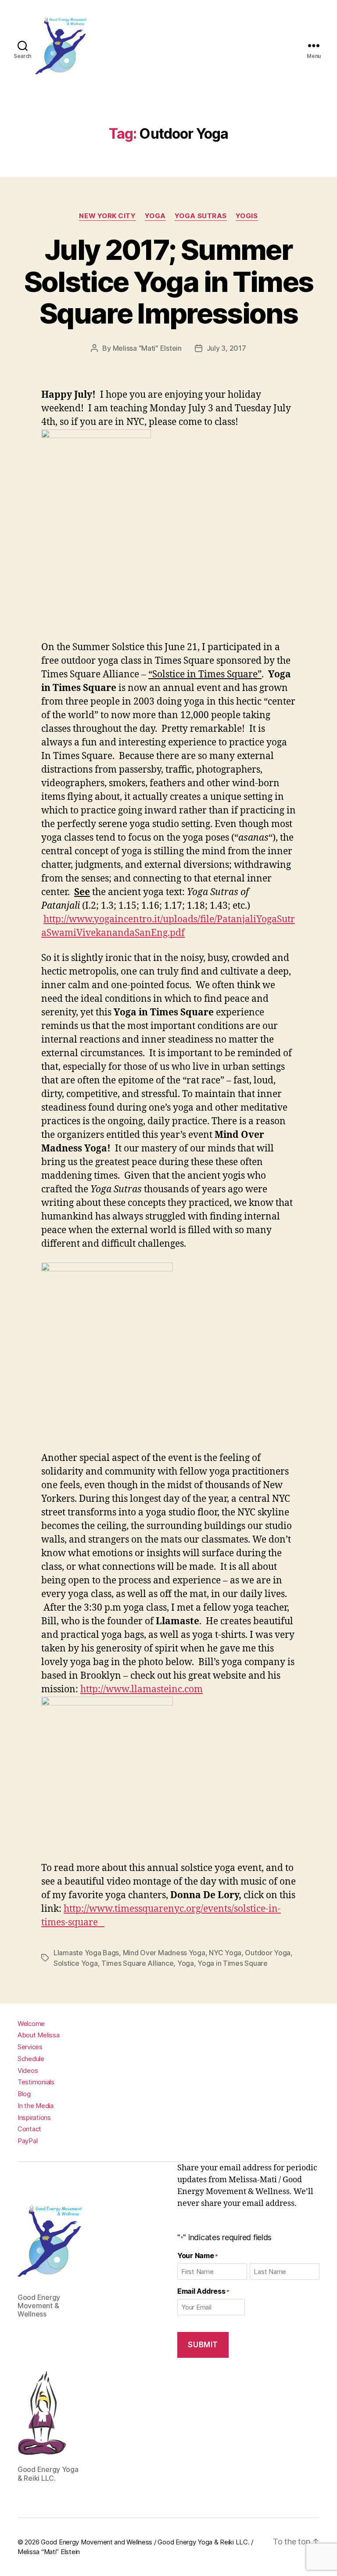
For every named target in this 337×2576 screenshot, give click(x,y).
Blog (24, 2094)
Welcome (31, 2024)
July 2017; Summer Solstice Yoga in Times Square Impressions (168, 282)
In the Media (36, 2106)
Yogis (247, 216)
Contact (29, 2129)
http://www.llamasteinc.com (142, 1689)
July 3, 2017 (226, 348)
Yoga (155, 216)
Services (30, 2047)
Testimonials (36, 2082)
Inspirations (34, 2117)
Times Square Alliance (137, 1963)
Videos (28, 2071)
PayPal (27, 2141)
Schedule (31, 2059)
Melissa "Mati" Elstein (147, 348)
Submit (203, 2345)
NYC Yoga (225, 1953)
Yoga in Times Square (233, 1963)
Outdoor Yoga (268, 1953)
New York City (107, 216)
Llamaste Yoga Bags (86, 1953)
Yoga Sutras (201, 216)
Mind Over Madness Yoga (164, 1953)
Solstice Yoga (76, 1963)
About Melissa (39, 2035)
